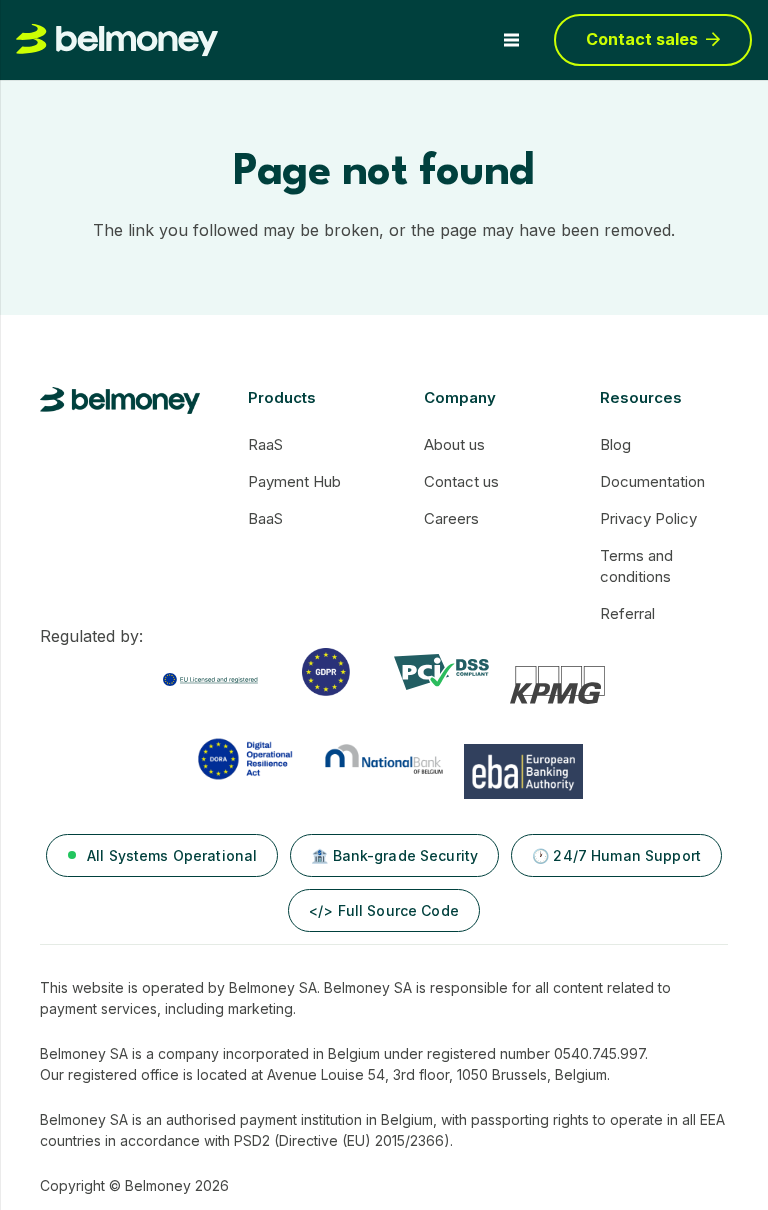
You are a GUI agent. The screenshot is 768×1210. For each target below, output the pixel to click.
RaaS (265, 444)
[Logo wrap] (117, 40)
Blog (615, 444)
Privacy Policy (648, 518)
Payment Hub (294, 481)
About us (454, 444)
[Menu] (511, 40)
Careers (451, 518)
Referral (627, 613)
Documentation (652, 481)
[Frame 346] (210, 685)
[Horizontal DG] (120, 400)
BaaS (265, 518)
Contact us (461, 481)
